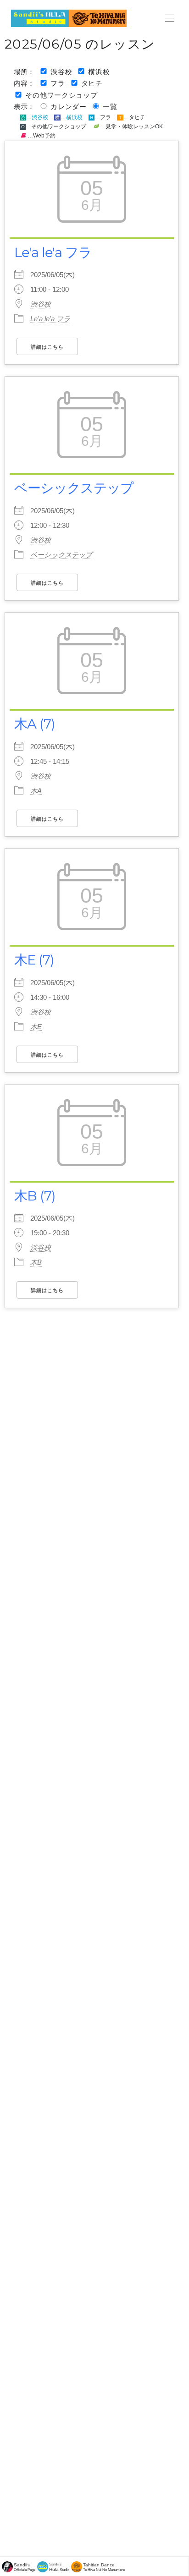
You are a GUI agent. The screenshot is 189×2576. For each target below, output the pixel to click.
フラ (58, 83)
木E (36, 1027)
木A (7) (35, 724)
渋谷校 (61, 72)
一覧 (110, 107)
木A (36, 791)
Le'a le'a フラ (53, 252)
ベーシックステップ (74, 488)
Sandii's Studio (59, 2567)
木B (36, 1262)
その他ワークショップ (61, 95)
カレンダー (69, 107)
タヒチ (92, 83)
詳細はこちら (47, 347)
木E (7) (34, 960)
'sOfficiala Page (25, 2567)
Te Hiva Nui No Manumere (104, 2567)
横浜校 (99, 72)
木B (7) (35, 1196)
